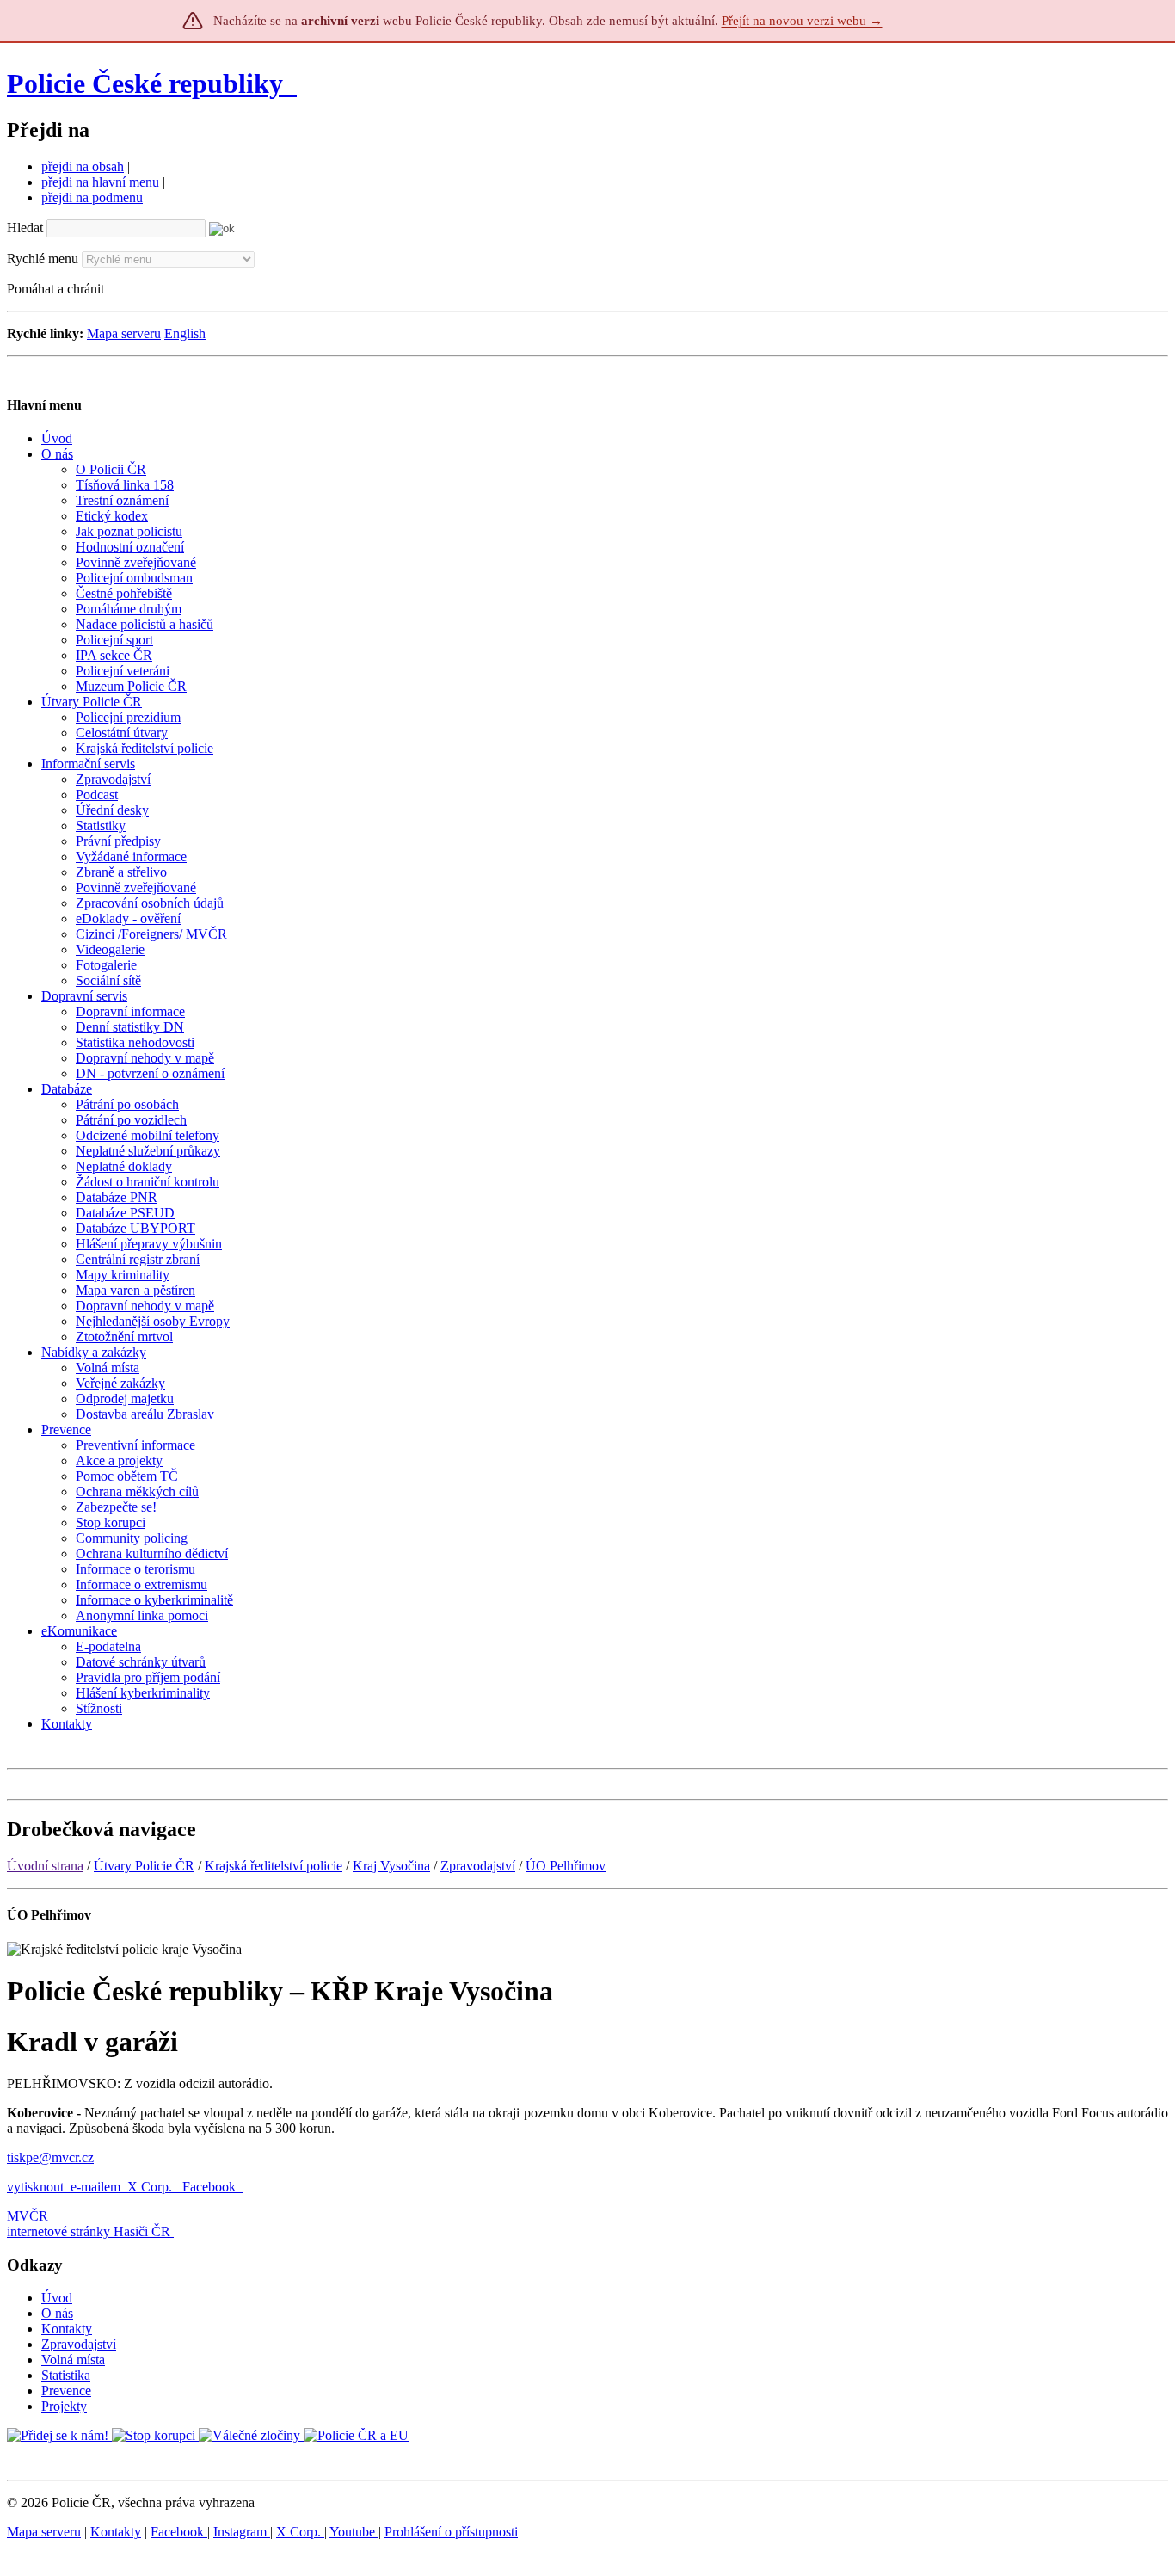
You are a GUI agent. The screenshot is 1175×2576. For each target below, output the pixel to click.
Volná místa (73, 2360)
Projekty (64, 2406)
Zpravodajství (478, 1866)
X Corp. (151, 2187)
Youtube (354, 2532)
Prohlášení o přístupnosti (451, 2532)
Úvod (57, 2298)
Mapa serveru (124, 333)
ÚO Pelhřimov (566, 1866)
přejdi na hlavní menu (100, 182)
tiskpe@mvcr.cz (50, 2157)
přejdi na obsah (83, 166)
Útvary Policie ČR (144, 1866)
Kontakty (67, 2329)
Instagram (242, 2532)
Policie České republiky (145, 83)
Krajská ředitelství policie (274, 1866)
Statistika (66, 2375)
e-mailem (95, 2187)
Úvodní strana (45, 1866)
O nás (57, 2313)
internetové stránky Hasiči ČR (89, 2231)
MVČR (28, 2216)
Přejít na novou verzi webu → (802, 21)
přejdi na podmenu (92, 197)
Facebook (211, 2187)
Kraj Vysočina (391, 1866)
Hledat (25, 228)
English (185, 333)
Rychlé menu (43, 259)
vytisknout (35, 2187)
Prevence (66, 2391)
